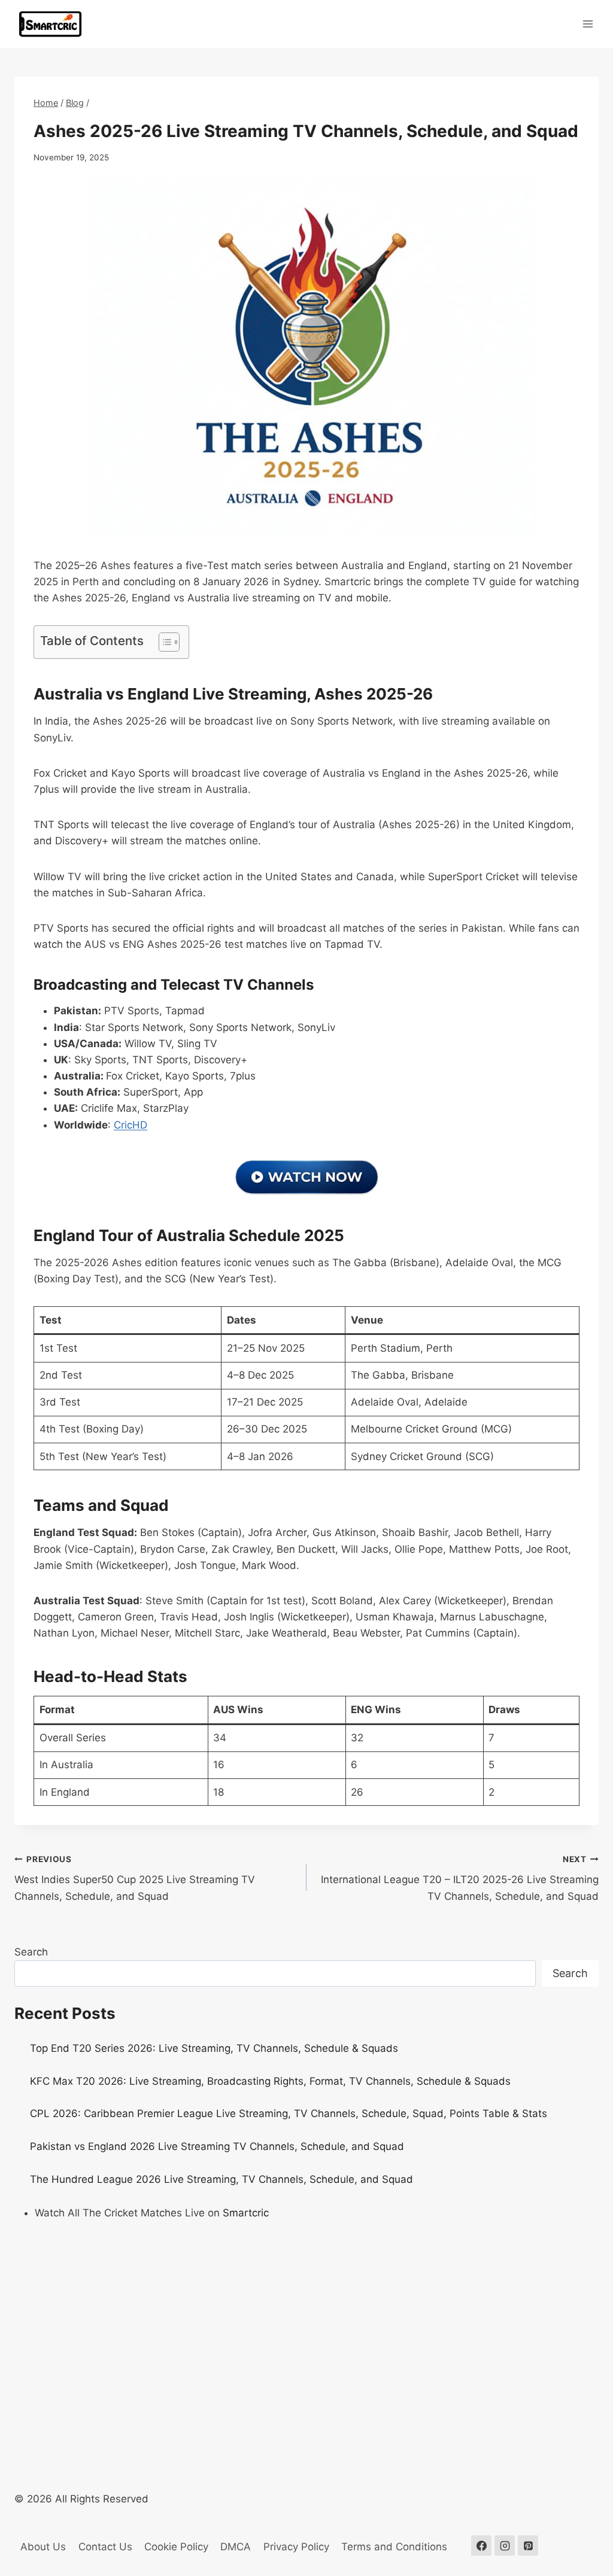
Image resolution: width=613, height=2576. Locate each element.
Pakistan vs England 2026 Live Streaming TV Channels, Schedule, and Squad (217, 2146)
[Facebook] (481, 2545)
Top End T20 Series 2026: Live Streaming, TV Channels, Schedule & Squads (214, 2048)
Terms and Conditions (394, 2547)
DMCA (236, 2547)
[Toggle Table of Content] (163, 642)
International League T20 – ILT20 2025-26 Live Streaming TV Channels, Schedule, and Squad (460, 1878)
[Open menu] (588, 24)
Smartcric (246, 2213)
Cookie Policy (176, 2547)
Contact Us (105, 2547)
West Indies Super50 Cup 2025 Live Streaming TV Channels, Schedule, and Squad (135, 1878)
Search (31, 1952)
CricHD (131, 1125)
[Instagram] (505, 2545)
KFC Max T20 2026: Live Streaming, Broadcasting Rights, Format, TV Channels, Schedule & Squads (270, 2081)
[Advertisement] (306, 2321)
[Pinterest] (528, 2545)
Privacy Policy (296, 2547)
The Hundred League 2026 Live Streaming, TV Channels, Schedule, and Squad (221, 2179)
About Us (43, 2547)
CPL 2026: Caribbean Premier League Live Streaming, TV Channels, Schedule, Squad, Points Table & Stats (289, 2113)
